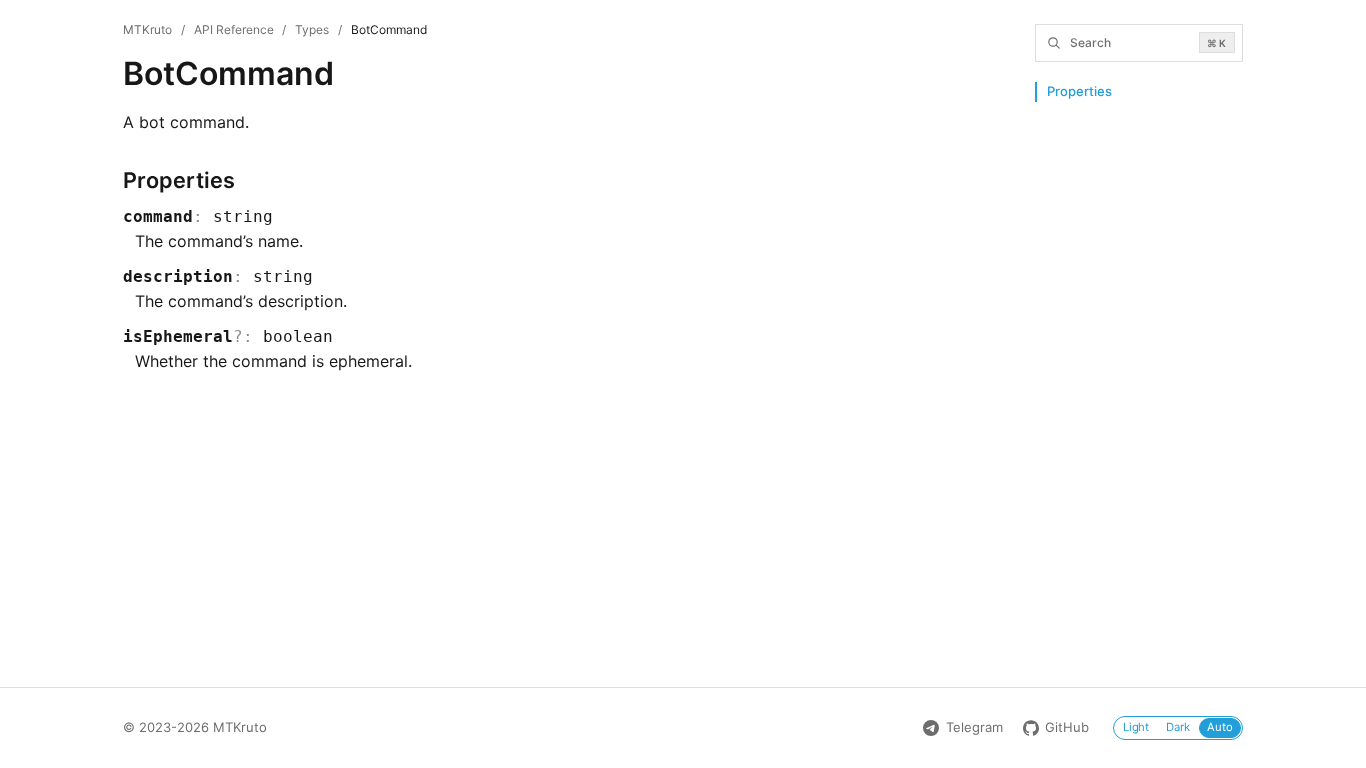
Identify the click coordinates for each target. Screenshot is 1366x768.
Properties (1079, 91)
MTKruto (147, 29)
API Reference (234, 29)
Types (312, 29)
